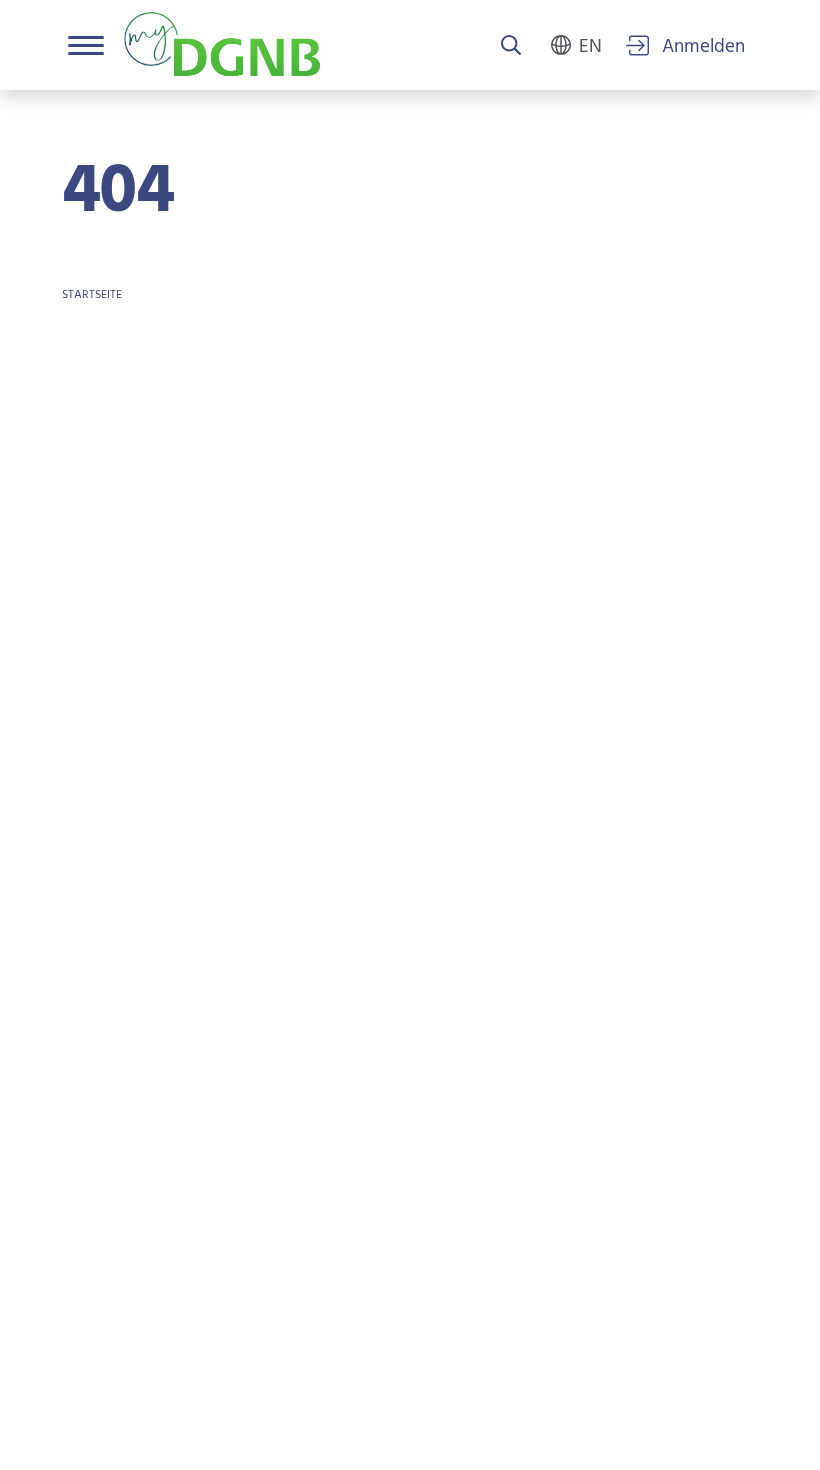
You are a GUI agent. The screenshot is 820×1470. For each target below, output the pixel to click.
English (590, 45)
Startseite (92, 295)
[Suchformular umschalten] (511, 47)
